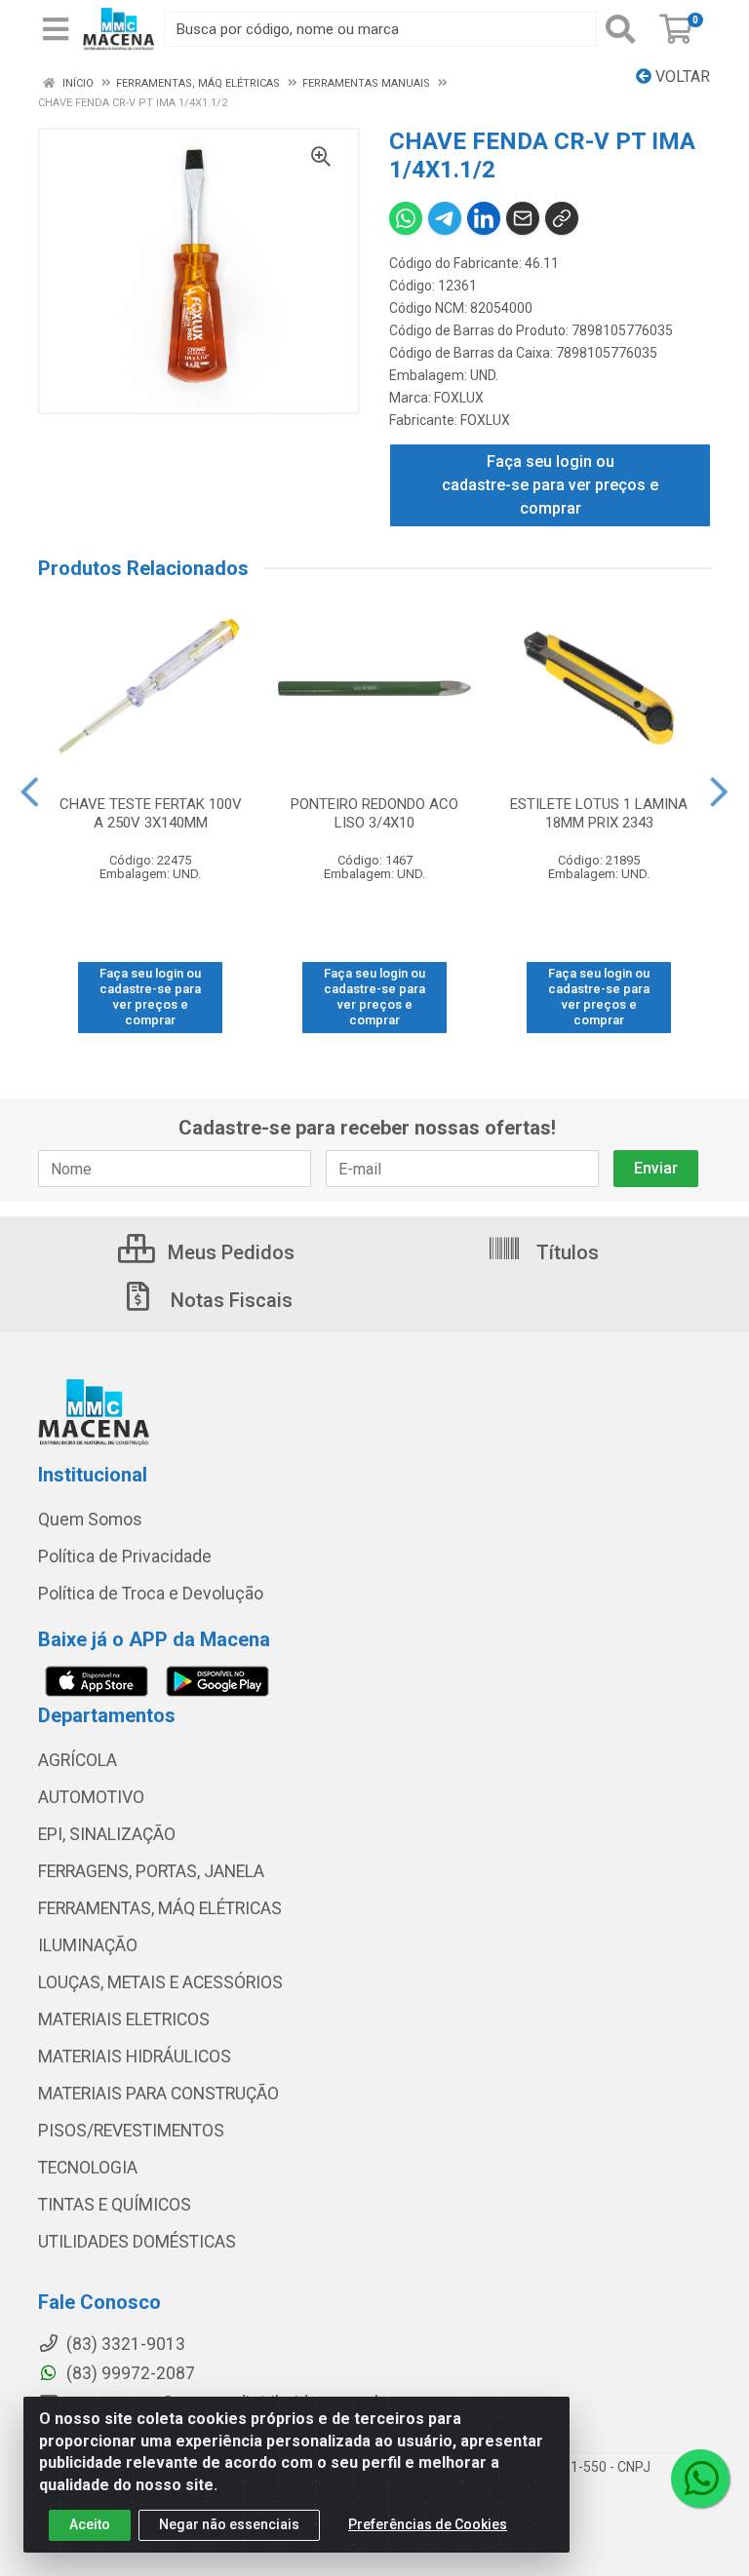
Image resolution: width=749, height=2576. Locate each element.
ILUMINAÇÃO (88, 1945)
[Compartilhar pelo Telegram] (445, 218)
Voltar (681, 77)
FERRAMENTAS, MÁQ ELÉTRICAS (160, 1908)
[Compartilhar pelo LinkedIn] (484, 218)
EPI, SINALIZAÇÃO (107, 1834)
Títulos (565, 1252)
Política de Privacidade (125, 1557)
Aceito (90, 2524)
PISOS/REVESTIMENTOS (131, 2131)
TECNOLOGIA (88, 2168)
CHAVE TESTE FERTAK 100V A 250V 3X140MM (151, 813)
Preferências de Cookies (428, 2524)
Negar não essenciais (229, 2524)
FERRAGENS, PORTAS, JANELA (151, 1871)
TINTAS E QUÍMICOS (115, 2205)
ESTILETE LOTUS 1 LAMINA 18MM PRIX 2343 (599, 813)
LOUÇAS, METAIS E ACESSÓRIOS (160, 1982)
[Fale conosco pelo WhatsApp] (700, 2479)
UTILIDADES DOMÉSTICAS (137, 2242)
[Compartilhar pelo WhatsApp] (406, 218)
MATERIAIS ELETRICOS (124, 2019)
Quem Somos (90, 1519)
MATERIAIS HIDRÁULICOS (135, 2057)
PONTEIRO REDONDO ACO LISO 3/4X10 (374, 813)
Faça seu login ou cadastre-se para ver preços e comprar (550, 485)
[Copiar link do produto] (562, 218)
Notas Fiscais (229, 1300)
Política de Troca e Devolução (151, 1594)
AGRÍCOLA (78, 1760)
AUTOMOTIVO (91, 1797)
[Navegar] (30, 792)
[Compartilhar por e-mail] (523, 218)
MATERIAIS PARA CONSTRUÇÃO (158, 2094)
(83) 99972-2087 (129, 2373)
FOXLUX (459, 398)
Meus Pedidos (229, 1252)
